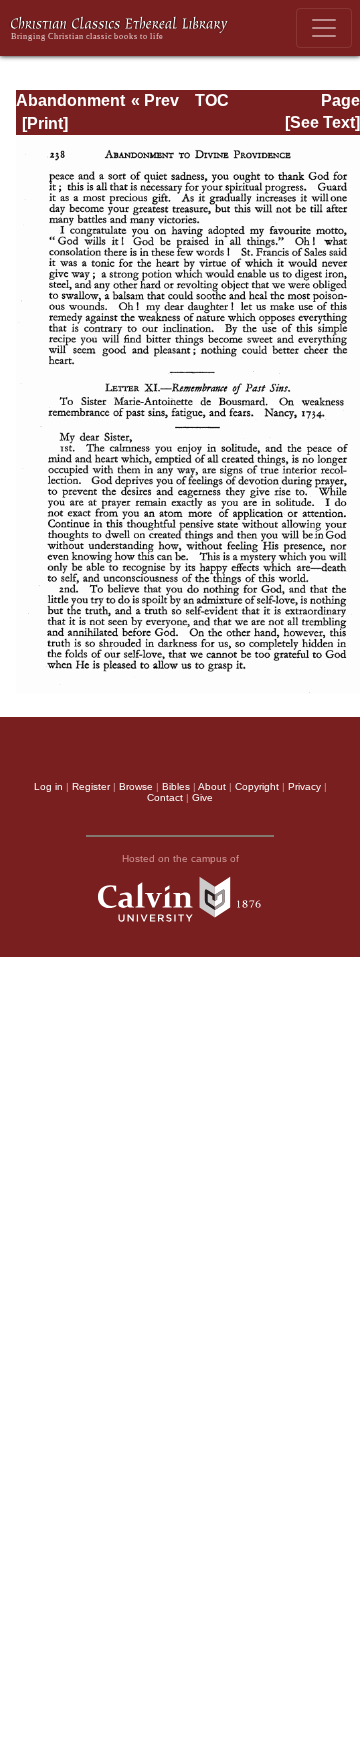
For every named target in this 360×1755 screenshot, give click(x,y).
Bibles (176, 786)
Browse (136, 786)
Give (202, 797)
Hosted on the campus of (180, 858)
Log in (48, 786)
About (212, 786)
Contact (165, 797)
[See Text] (322, 122)
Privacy (304, 786)
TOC (212, 100)
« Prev (155, 100)
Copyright (257, 786)
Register (91, 786)
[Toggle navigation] (324, 28)
